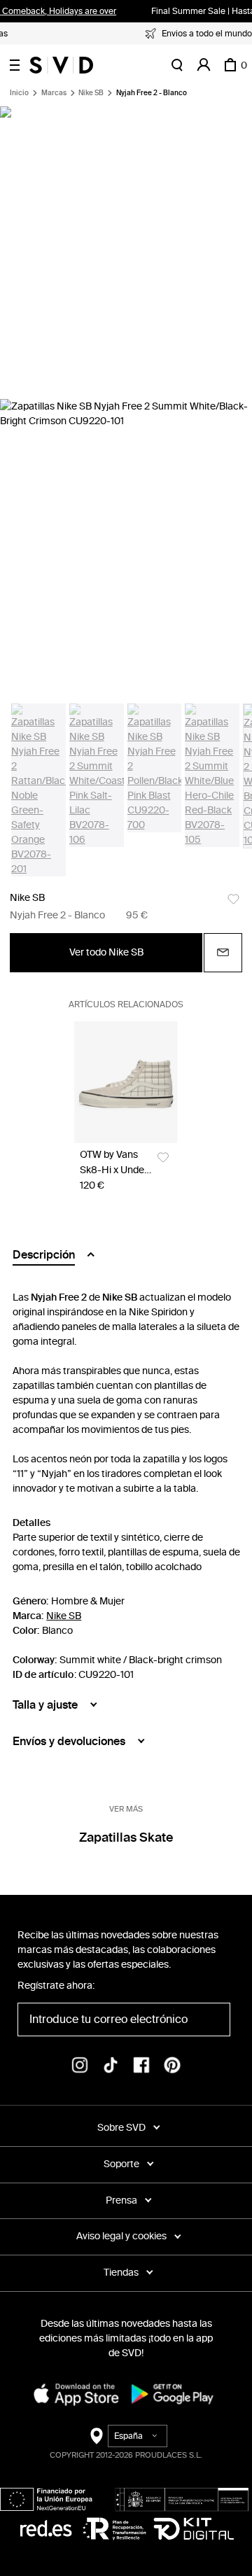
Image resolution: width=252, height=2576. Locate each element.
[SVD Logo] (61, 65)
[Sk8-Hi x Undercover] (126, 1083)
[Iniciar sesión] (204, 65)
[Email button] (223, 953)
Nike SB (91, 93)
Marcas (54, 93)
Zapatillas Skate (126, 1837)
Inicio (19, 93)
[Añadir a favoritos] (233, 899)
